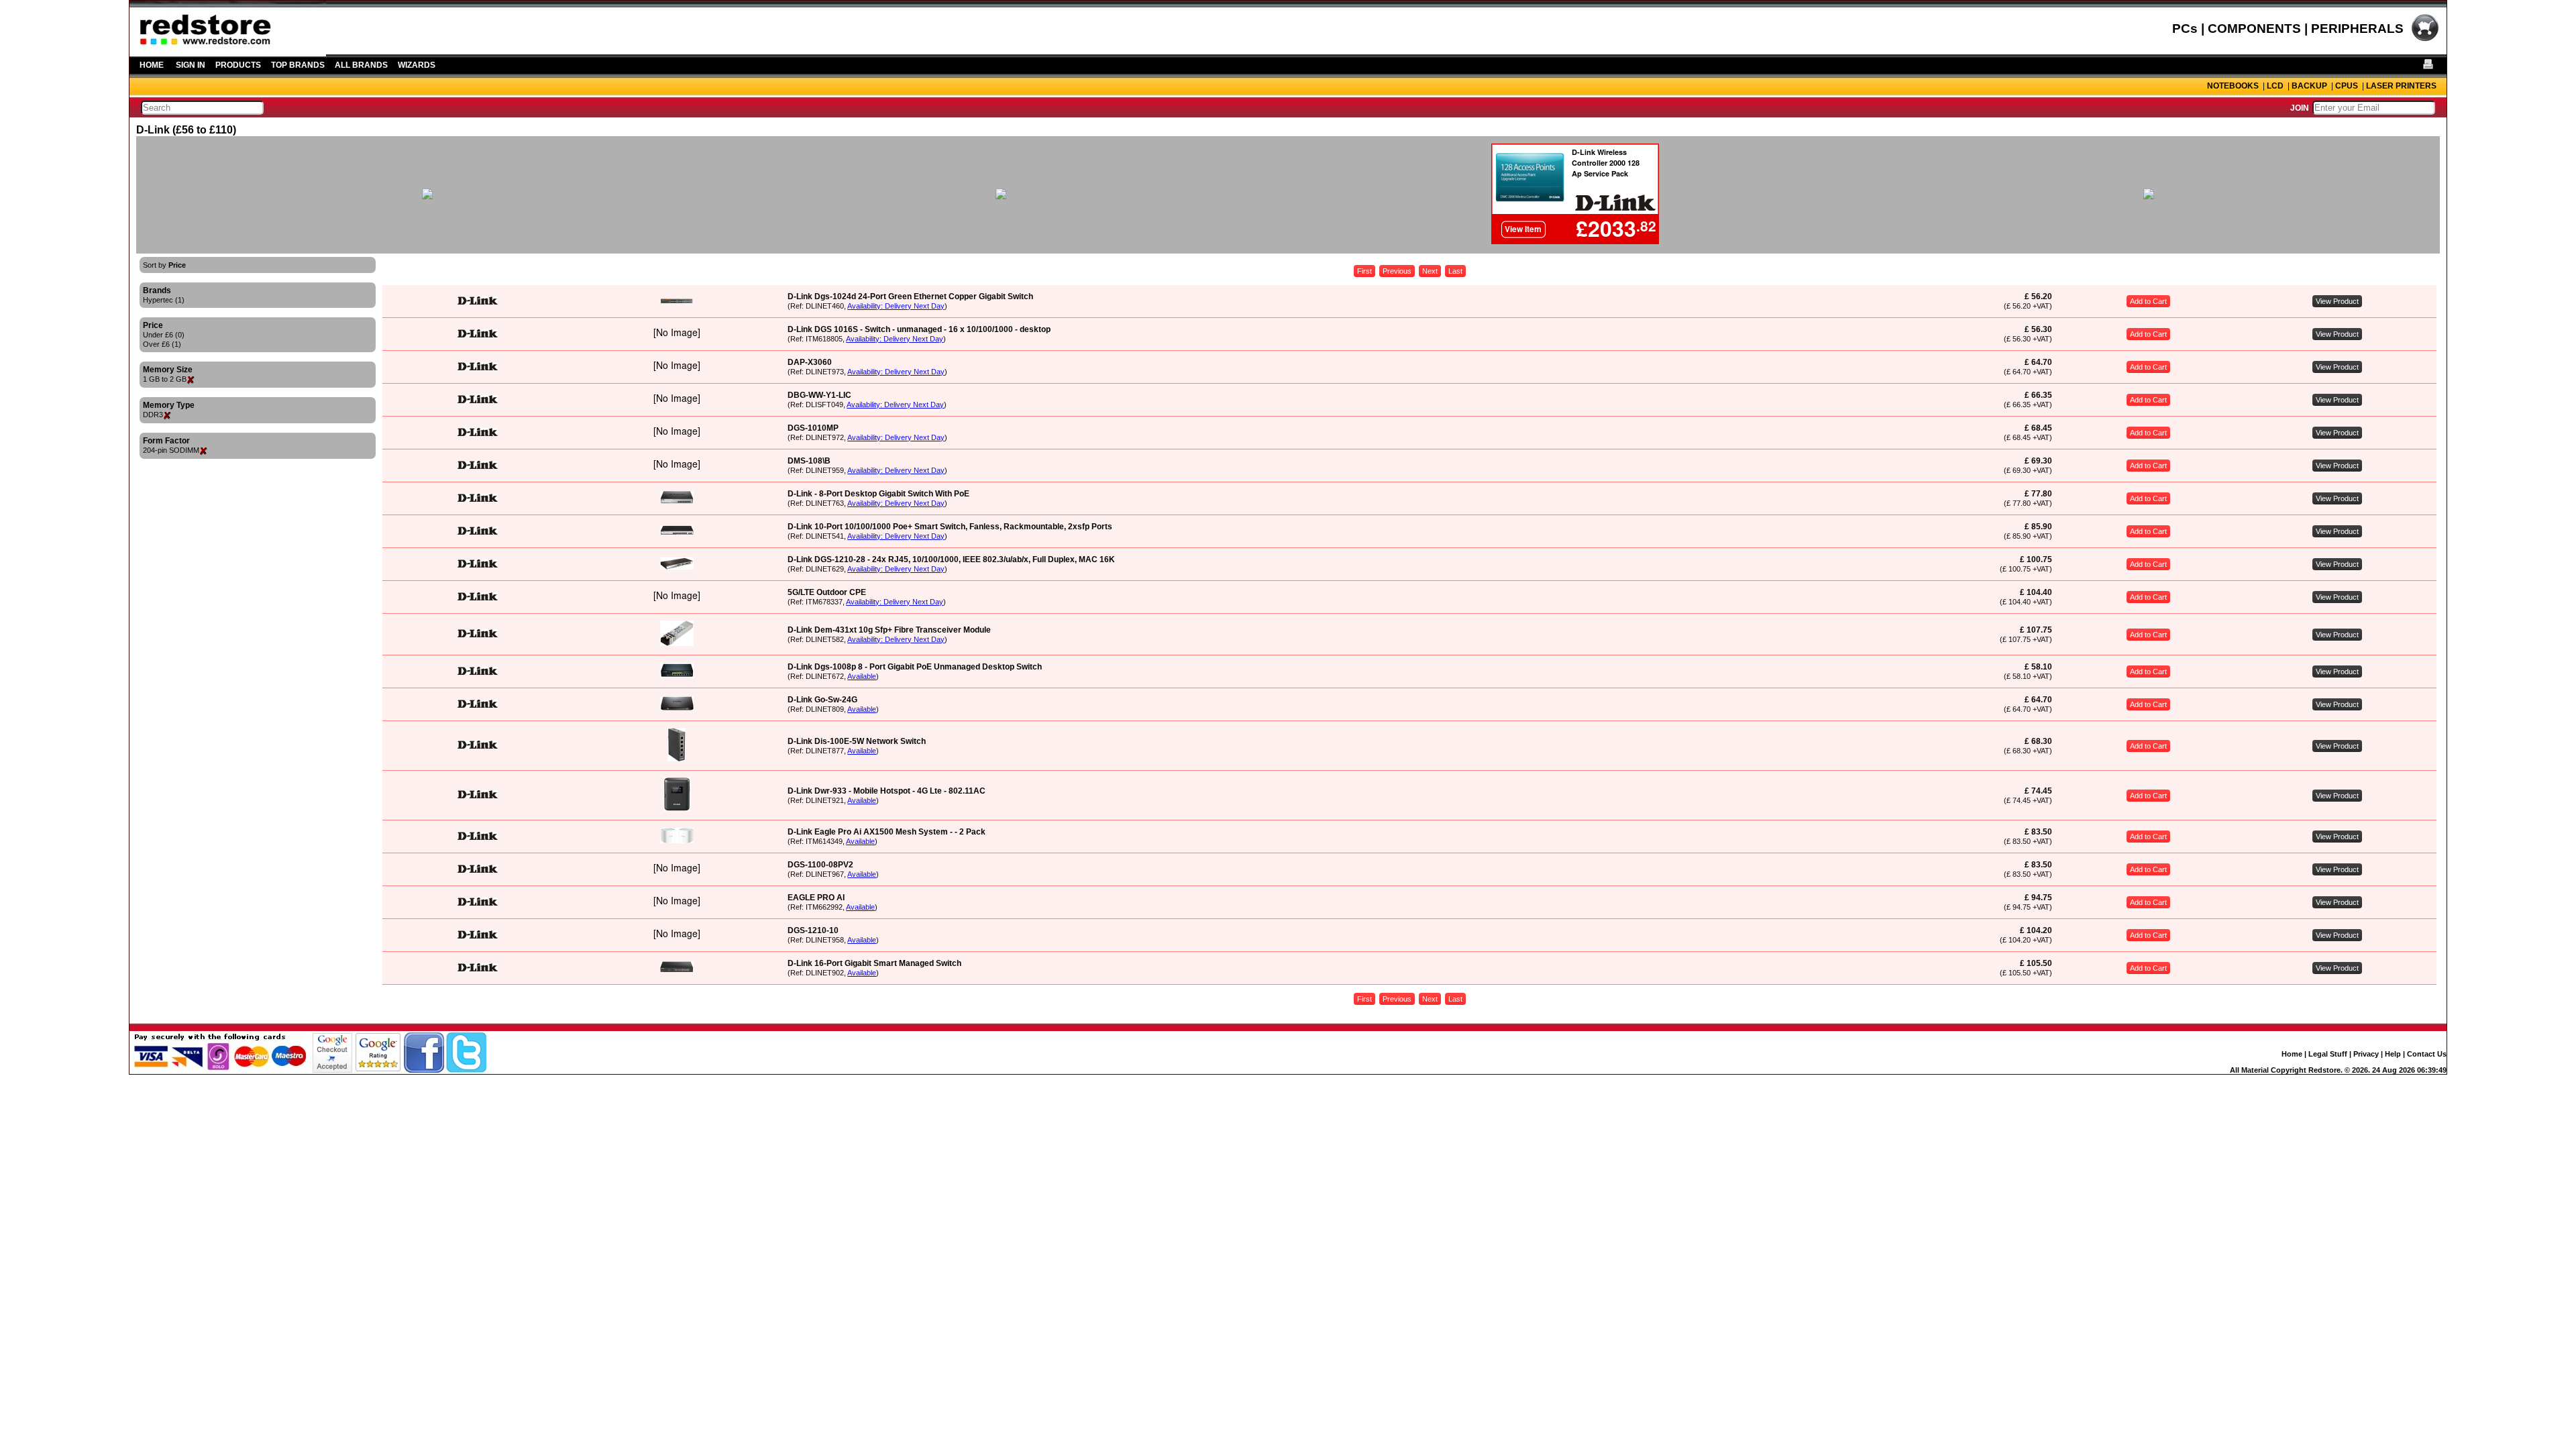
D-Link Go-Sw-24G (822, 700)
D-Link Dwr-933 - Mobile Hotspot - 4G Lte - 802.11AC (887, 791)
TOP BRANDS (298, 65)
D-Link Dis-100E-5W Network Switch (857, 741)
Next (1430, 271)
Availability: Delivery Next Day (896, 306)
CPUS (2347, 86)
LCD (2275, 86)
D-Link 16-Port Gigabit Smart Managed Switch (874, 963)
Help (2393, 1054)
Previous (1397, 271)
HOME (152, 65)
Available (862, 676)
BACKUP (2309, 86)
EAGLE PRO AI (816, 898)
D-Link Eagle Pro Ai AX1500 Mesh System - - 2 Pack (887, 832)
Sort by (164, 265)
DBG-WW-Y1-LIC (819, 395)
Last (1455, 271)
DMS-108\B (809, 461)
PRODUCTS (238, 65)
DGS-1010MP (813, 428)
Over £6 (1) (162, 344)
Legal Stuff (2328, 1054)
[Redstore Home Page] (228, 52)
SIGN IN (191, 65)
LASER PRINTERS (2401, 86)
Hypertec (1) (164, 300)
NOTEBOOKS (2233, 86)
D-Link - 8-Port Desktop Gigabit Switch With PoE (878, 494)
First (1364, 271)
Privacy (2366, 1054)
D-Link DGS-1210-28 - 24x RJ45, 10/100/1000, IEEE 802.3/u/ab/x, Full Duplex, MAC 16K (951, 559)
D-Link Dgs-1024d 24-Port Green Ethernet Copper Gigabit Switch (910, 297)
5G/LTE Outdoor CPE (827, 592)
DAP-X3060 (810, 362)
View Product (2337, 301)
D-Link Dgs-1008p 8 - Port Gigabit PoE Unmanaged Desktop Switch (915, 667)
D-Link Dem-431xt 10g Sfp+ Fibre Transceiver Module (889, 630)
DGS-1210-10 (813, 930)
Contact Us (2427, 1054)
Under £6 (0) (164, 335)
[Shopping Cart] (2425, 40)
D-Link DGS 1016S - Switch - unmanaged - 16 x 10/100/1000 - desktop (919, 329)
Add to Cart (2148, 301)
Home (2292, 1054)
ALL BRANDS (361, 65)
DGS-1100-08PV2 (820, 865)
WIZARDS (417, 65)
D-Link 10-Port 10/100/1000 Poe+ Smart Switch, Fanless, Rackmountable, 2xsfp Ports (950, 527)
